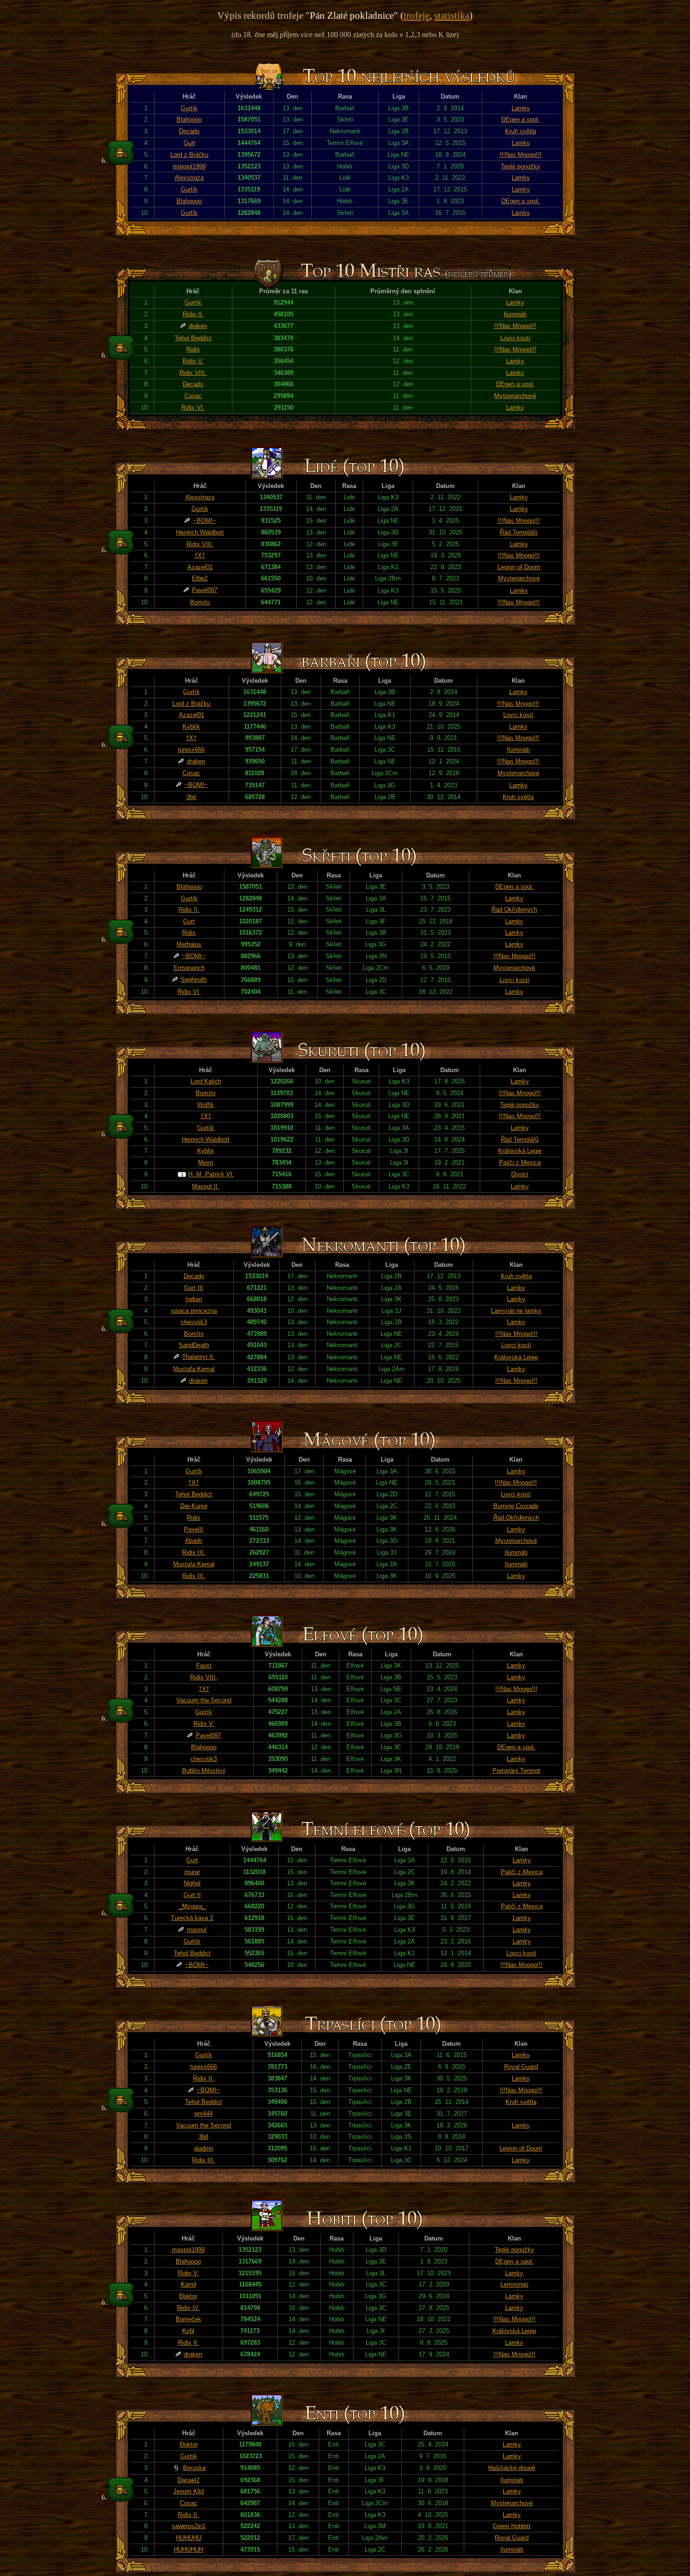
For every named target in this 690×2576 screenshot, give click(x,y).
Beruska (194, 2468)
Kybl (188, 2331)
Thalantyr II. (199, 1357)
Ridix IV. (188, 2308)
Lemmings (514, 2284)
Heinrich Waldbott (200, 532)
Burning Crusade (516, 1506)
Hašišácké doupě (512, 2468)
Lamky (521, 108)
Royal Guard (521, 2067)
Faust (204, 1665)
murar (192, 1872)
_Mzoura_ (192, 1906)
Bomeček (188, 2319)
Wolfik (206, 1105)
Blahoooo (189, 119)
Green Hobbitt (512, 2526)
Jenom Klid (188, 2491)
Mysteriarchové (515, 396)
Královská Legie (520, 1151)
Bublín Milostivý (204, 1771)
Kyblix (206, 1151)
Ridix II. (193, 314)
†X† (200, 555)
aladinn (203, 2148)
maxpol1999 (189, 166)
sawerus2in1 (189, 2526)
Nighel (192, 1883)
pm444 (203, 2114)
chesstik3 (194, 1322)
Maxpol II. (206, 1186)
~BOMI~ (205, 521)
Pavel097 (205, 590)
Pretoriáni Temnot (516, 1771)
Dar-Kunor (194, 1506)
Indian (194, 1299)
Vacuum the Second (204, 1700)
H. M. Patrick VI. (211, 1174)
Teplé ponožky (521, 166)
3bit (191, 797)
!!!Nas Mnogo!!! (521, 155)
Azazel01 (200, 567)
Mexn (206, 1162)
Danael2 (188, 2480)
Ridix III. (194, 1576)
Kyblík (191, 727)
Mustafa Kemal (194, 1369)
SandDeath (194, 1345)
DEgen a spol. (521, 119)
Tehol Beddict (193, 338)
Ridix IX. (194, 1552)
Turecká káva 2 (192, 1918)
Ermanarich (189, 968)
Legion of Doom (519, 567)
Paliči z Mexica (520, 1162)
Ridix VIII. (193, 373)
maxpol (197, 1930)
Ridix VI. (193, 408)
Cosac (193, 396)
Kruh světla (521, 131)
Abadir (194, 1541)
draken (198, 326)
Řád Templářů (519, 532)
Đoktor (188, 2296)
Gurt (189, 143)
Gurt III (194, 1288)
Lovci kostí (515, 338)
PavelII (194, 1529)
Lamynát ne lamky (516, 1311)
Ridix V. (193, 361)
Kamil (188, 2284)
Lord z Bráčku (189, 155)
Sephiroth (194, 979)
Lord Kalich (206, 1081)
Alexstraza (189, 178)
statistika (452, 15)
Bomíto (200, 602)
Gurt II (192, 1895)
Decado (189, 131)
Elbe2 (200, 578)
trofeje (417, 15)
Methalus (189, 944)
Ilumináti (515, 314)
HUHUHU (189, 2538)
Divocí (520, 1174)
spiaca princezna (194, 1311)
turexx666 (191, 750)
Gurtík (189, 108)
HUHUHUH (188, 2549)
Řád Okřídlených (514, 910)
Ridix (193, 349)
